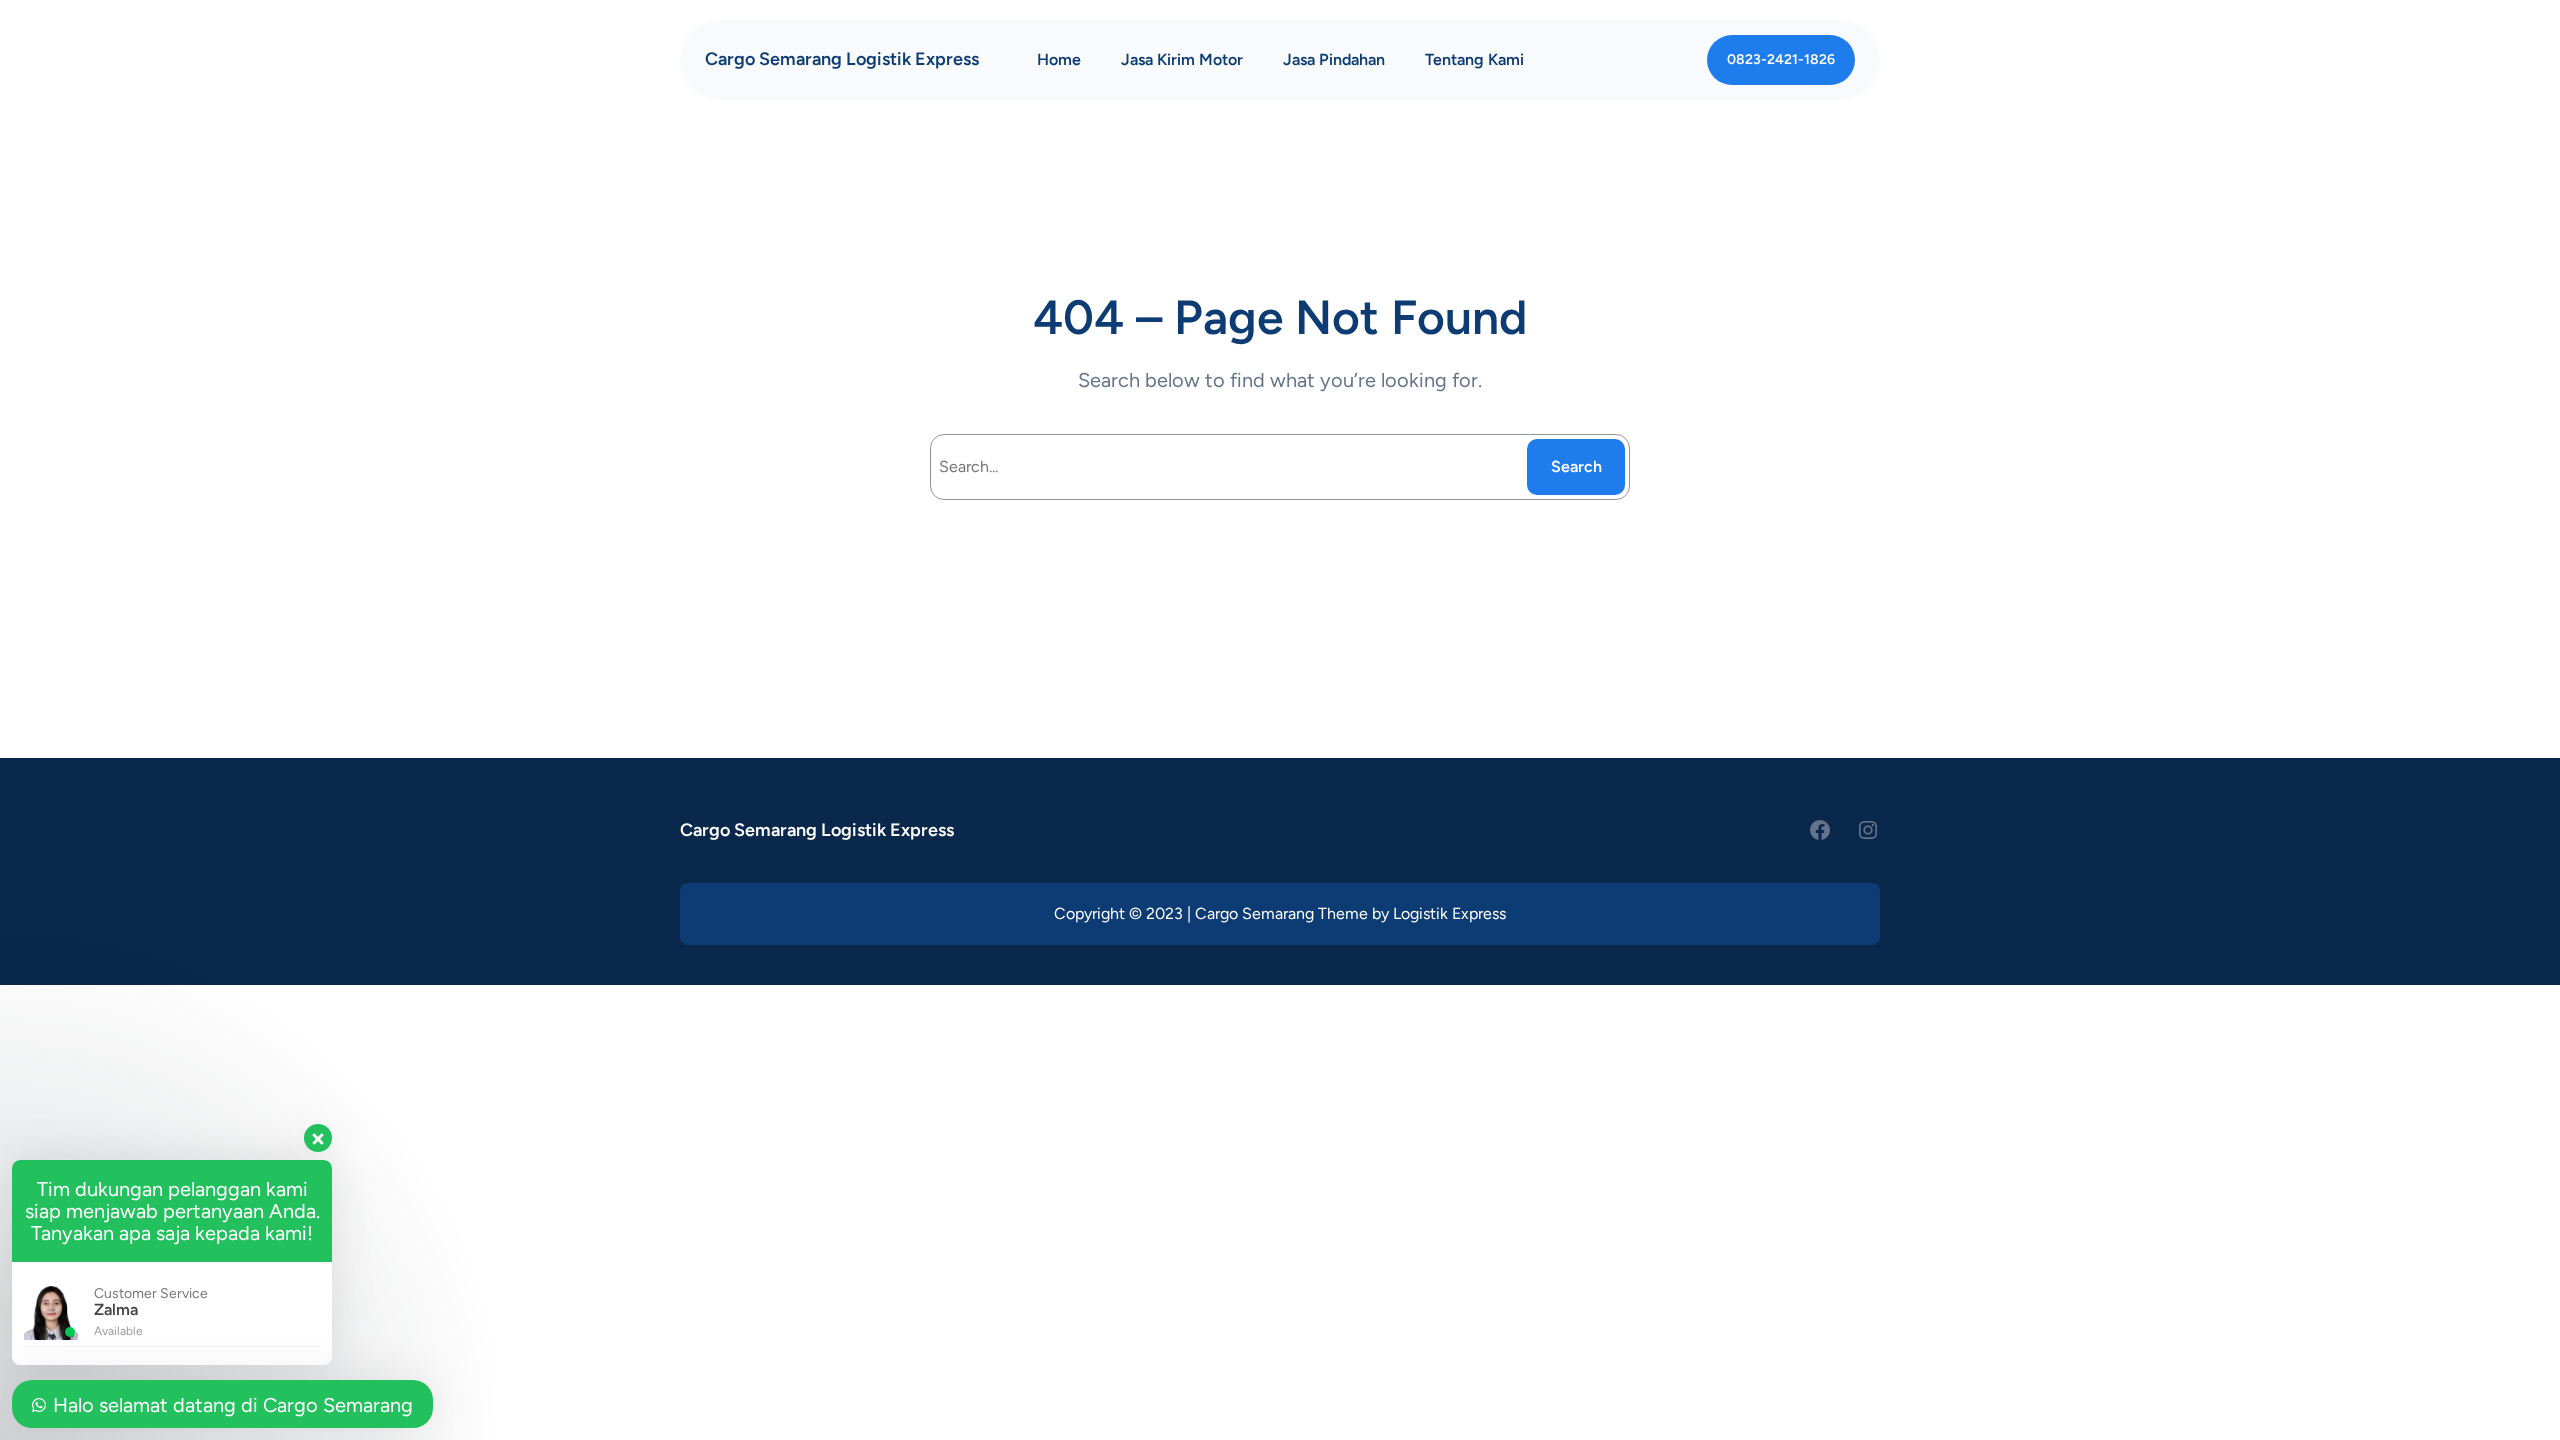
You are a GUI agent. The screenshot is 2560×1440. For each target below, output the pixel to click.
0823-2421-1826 (1781, 59)
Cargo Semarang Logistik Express (842, 59)
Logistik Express (1449, 913)
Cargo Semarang (1254, 913)
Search (1576, 466)
